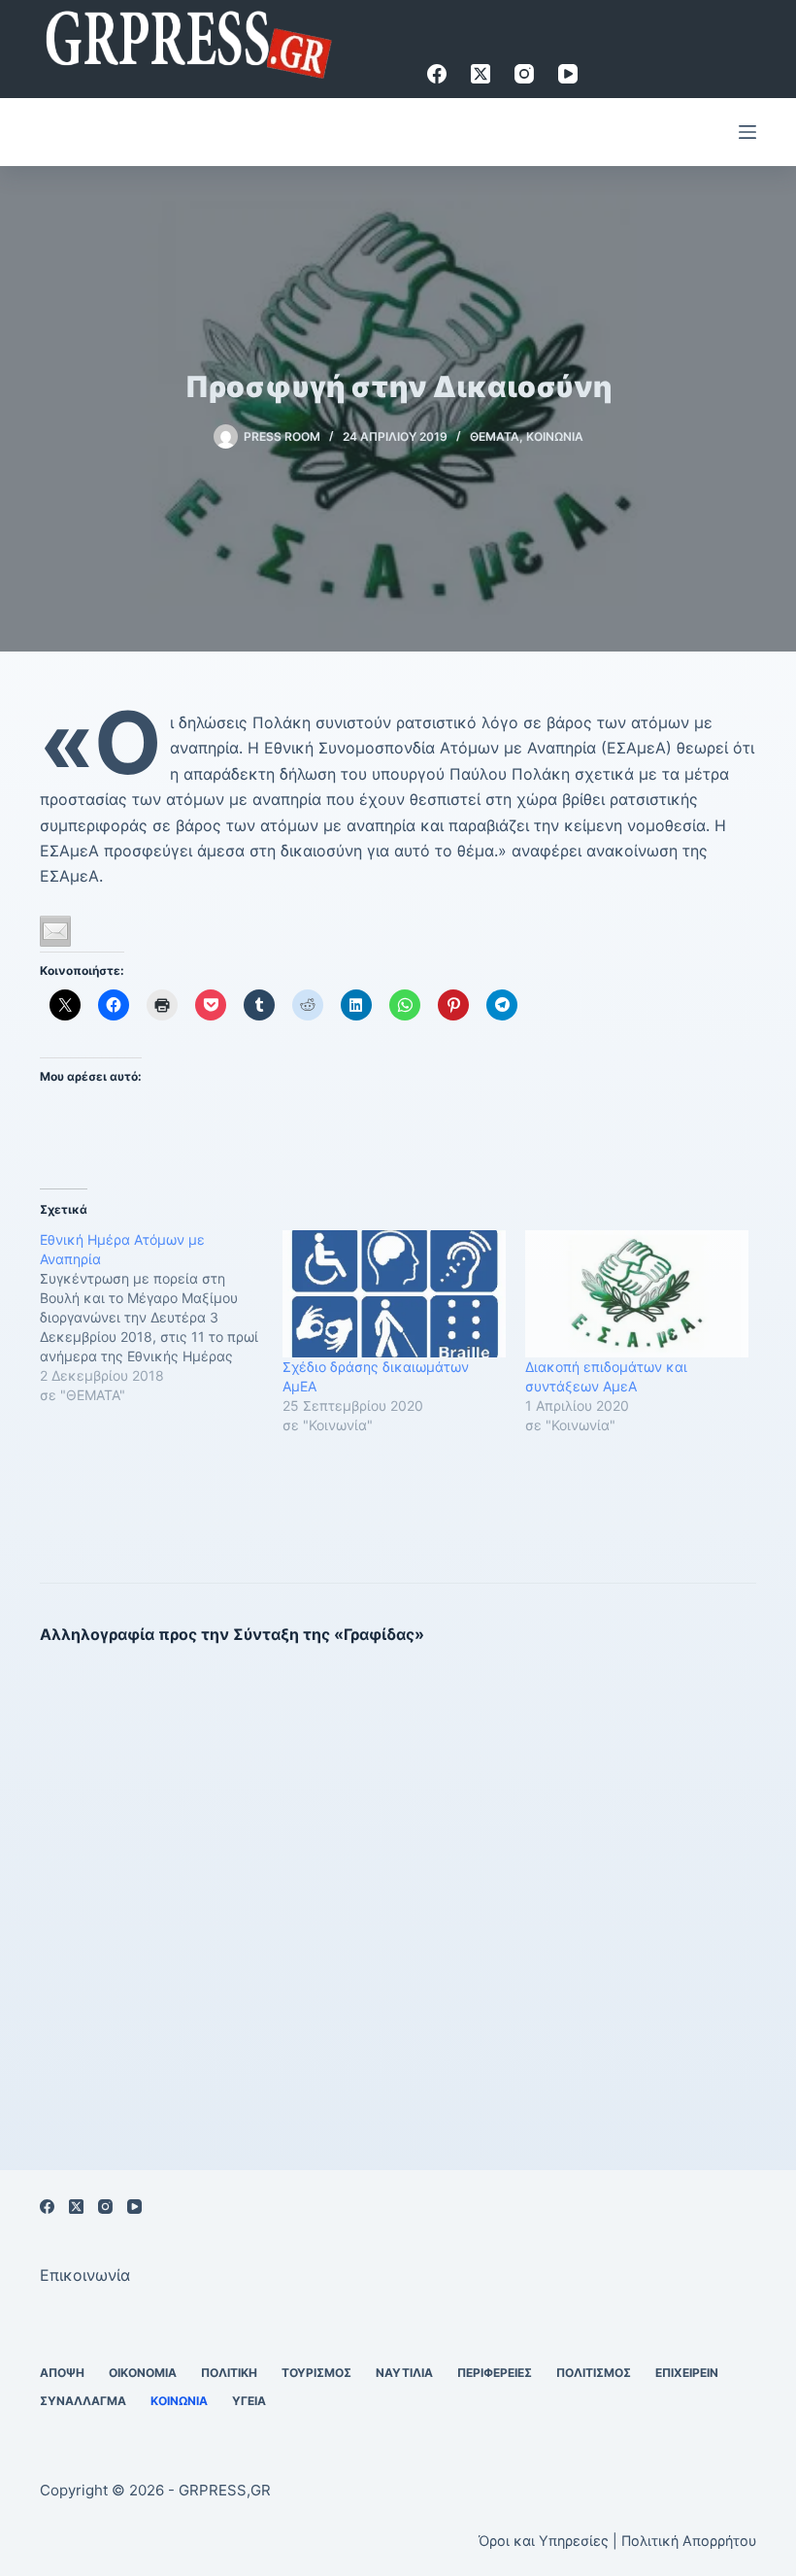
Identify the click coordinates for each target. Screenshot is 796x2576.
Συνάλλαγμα (83, 2401)
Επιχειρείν (687, 2373)
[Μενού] (747, 132)
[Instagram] (524, 74)
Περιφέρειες (495, 2373)
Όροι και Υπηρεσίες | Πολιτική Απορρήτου (617, 2541)
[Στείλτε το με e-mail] (55, 931)
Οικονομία (143, 2373)
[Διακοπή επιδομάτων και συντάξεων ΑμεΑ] (637, 1294)
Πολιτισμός (594, 2373)
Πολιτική (229, 2373)
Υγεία (249, 2401)
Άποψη (62, 2373)
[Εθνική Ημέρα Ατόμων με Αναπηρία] (161, 1318)
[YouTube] (568, 74)
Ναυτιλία (404, 2373)
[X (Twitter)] (481, 74)
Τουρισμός (316, 2373)
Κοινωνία (555, 436)
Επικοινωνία (85, 2275)
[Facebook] (437, 74)
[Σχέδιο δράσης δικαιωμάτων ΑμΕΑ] (394, 1294)
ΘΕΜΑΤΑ (495, 436)
